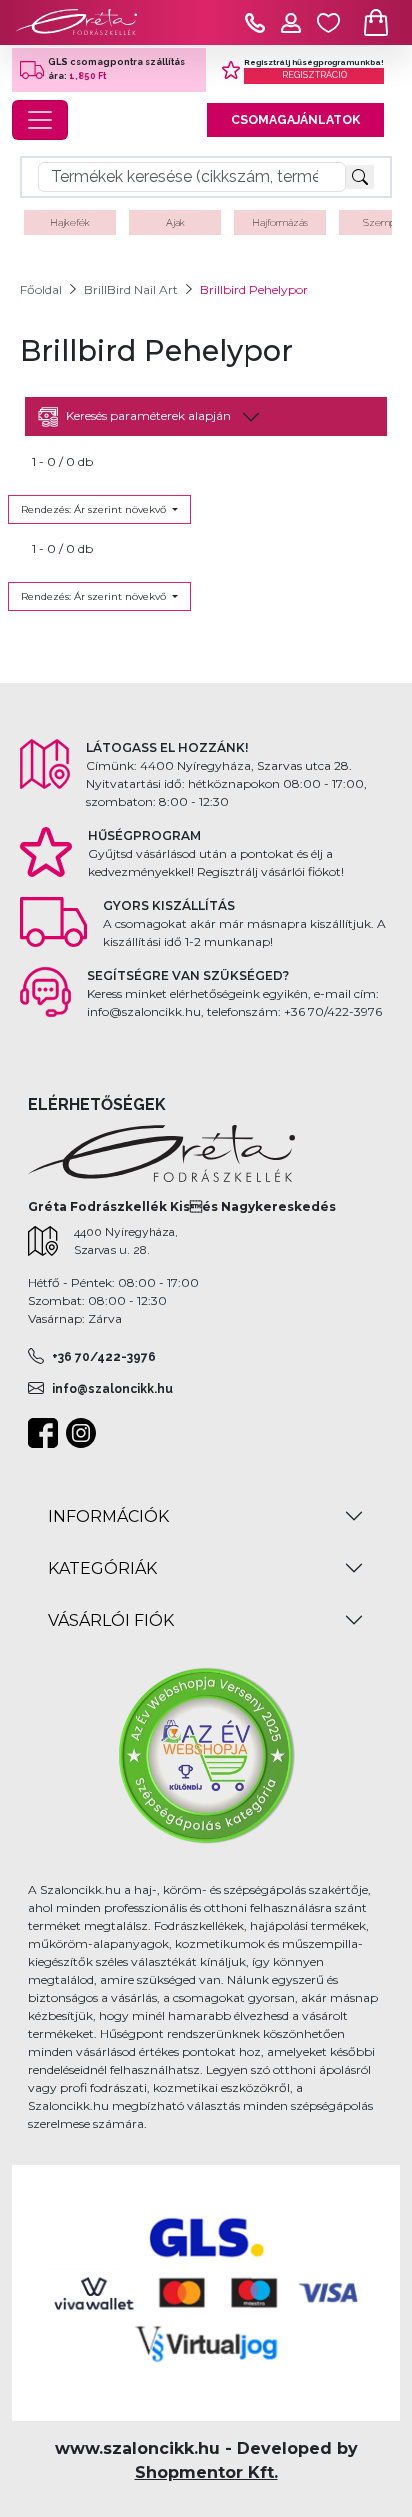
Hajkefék (70, 222)
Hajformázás (280, 222)
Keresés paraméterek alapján (148, 415)
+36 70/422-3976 (104, 1357)
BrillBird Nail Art (131, 289)
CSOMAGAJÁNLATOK (295, 120)
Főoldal (41, 289)
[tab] (206, 416)
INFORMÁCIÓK (108, 1516)
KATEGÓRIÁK (102, 1568)
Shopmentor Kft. (206, 2472)
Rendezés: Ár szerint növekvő (95, 509)
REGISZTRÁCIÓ (314, 75)
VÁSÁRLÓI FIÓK (111, 1620)
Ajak (175, 222)
